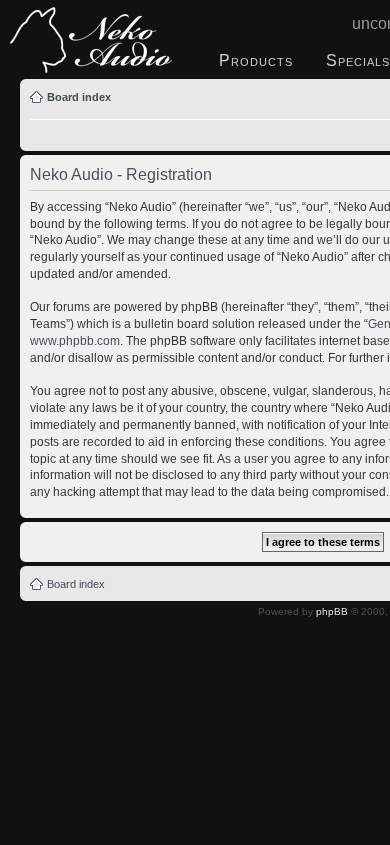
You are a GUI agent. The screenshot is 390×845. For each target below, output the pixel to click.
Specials (358, 60)
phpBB (332, 611)
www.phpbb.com (75, 341)
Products (256, 60)
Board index (79, 97)
